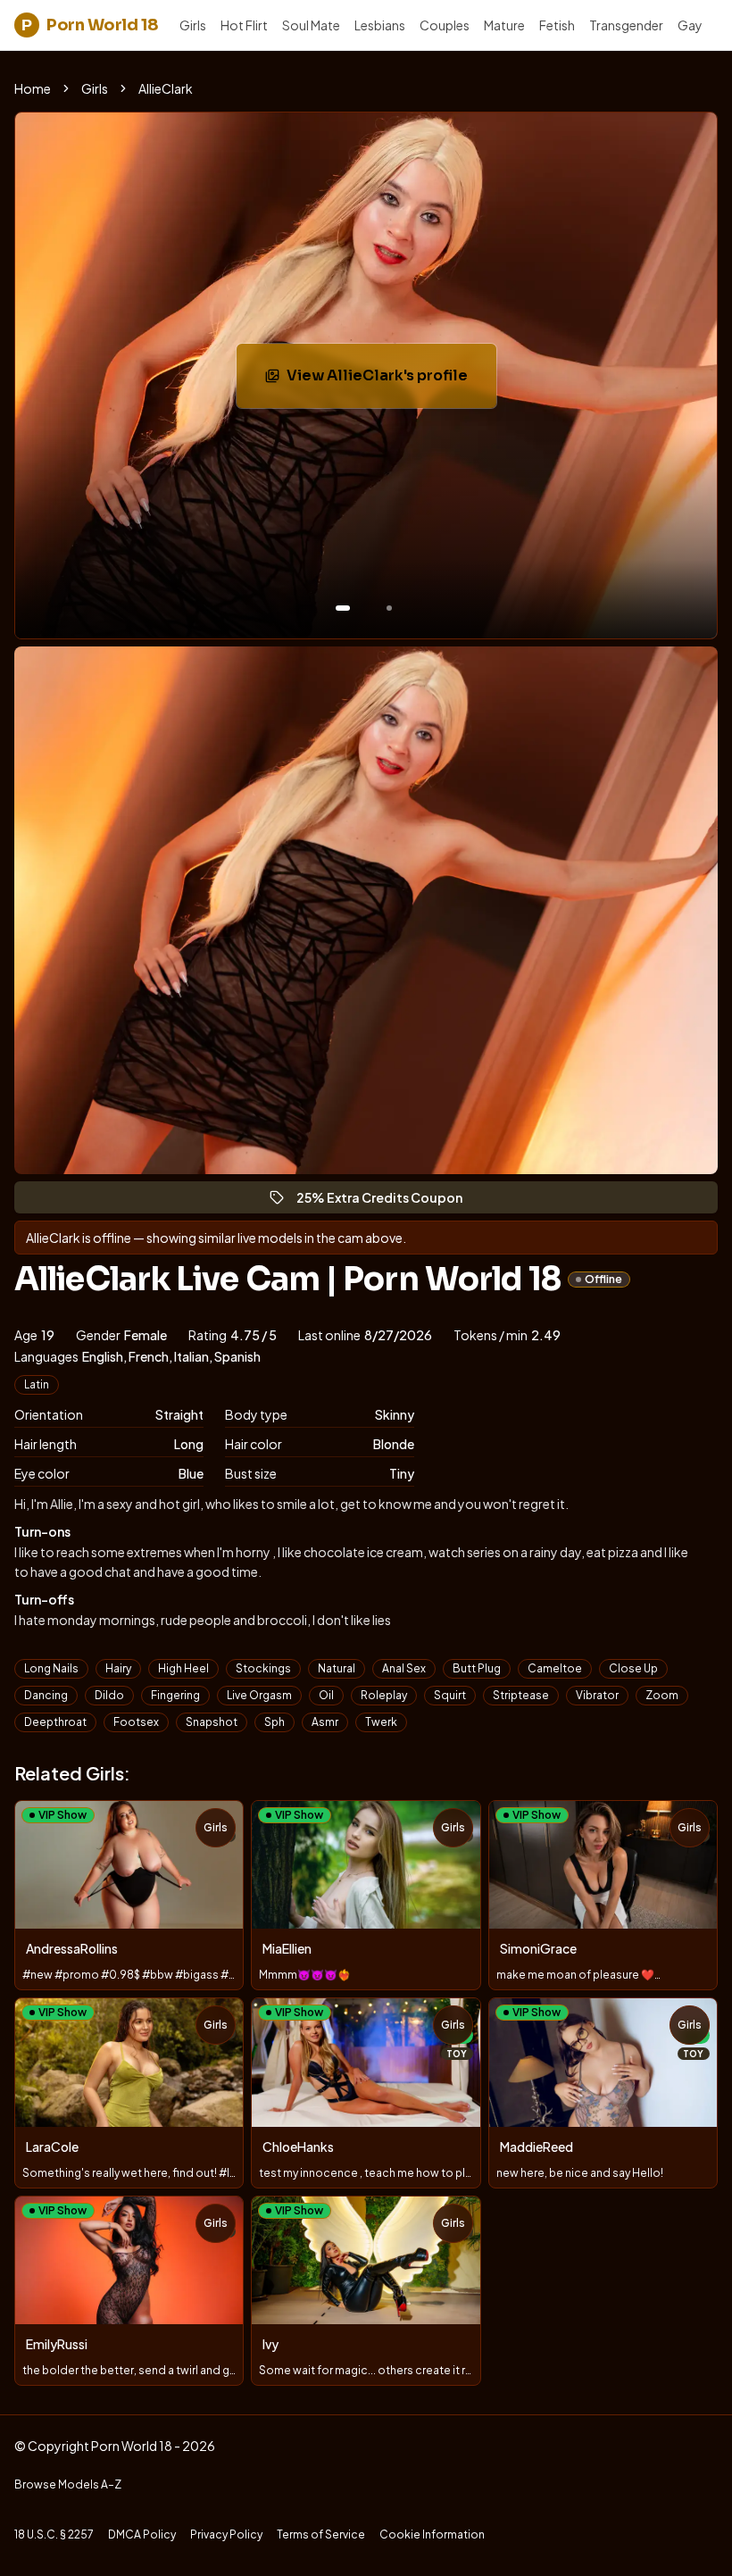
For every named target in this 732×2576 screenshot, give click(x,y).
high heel (183, 1668)
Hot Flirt (244, 25)
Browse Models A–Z (68, 2484)
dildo (109, 1695)
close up (633, 1668)
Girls (193, 25)
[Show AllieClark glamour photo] (389, 608)
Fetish (557, 25)
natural (337, 1668)
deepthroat (55, 1722)
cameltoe (555, 1668)
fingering (175, 1695)
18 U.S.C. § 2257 (54, 2534)
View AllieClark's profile (391, 381)
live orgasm (259, 1695)
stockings (263, 1668)
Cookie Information (432, 2534)
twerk (381, 1722)
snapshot (212, 1722)
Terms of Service (321, 2534)
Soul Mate (311, 25)
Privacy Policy (226, 2534)
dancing (46, 1695)
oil (326, 1695)
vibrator (597, 1695)
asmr (325, 1722)
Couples (445, 25)
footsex (136, 1722)
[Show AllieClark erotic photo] (343, 608)
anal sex (404, 1668)
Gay (690, 25)
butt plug (477, 1668)
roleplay (384, 1695)
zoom (662, 1695)
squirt (450, 1695)
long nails (51, 1668)
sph (274, 1722)
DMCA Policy (142, 2534)
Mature (504, 25)
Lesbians (380, 25)
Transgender (626, 25)
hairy (118, 1668)
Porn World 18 (90, 25)
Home (33, 88)
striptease (521, 1695)
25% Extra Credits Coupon (387, 1201)
